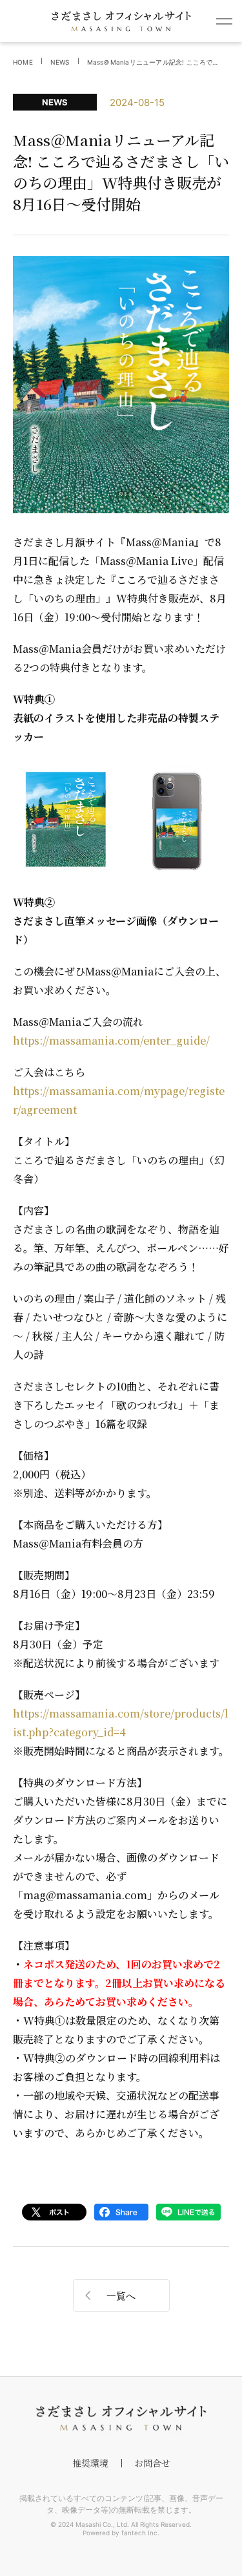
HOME (23, 62)
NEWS (60, 62)
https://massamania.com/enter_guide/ (111, 1040)
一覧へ (121, 2296)
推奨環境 (90, 2463)
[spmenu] (224, 21)
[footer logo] (121, 2418)
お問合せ (152, 2463)
